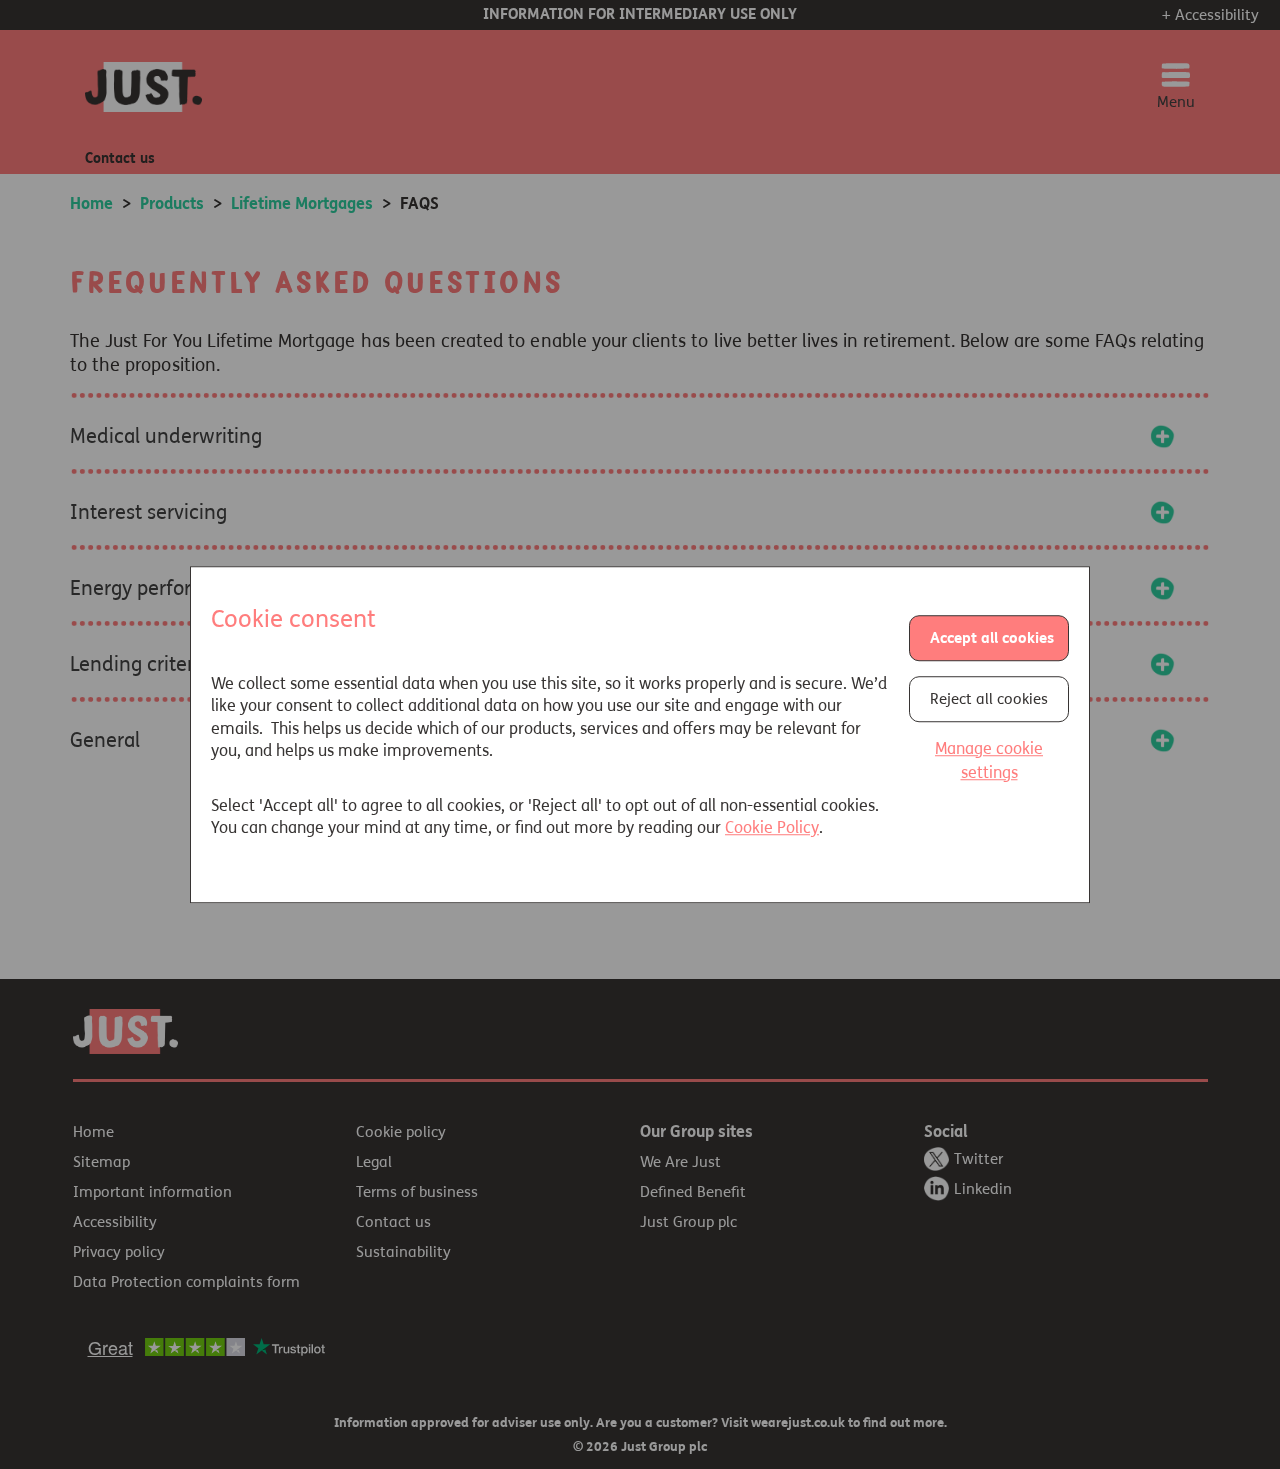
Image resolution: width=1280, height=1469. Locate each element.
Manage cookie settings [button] (989, 760)
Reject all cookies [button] (989, 699)
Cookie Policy (772, 827)
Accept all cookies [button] (992, 638)
